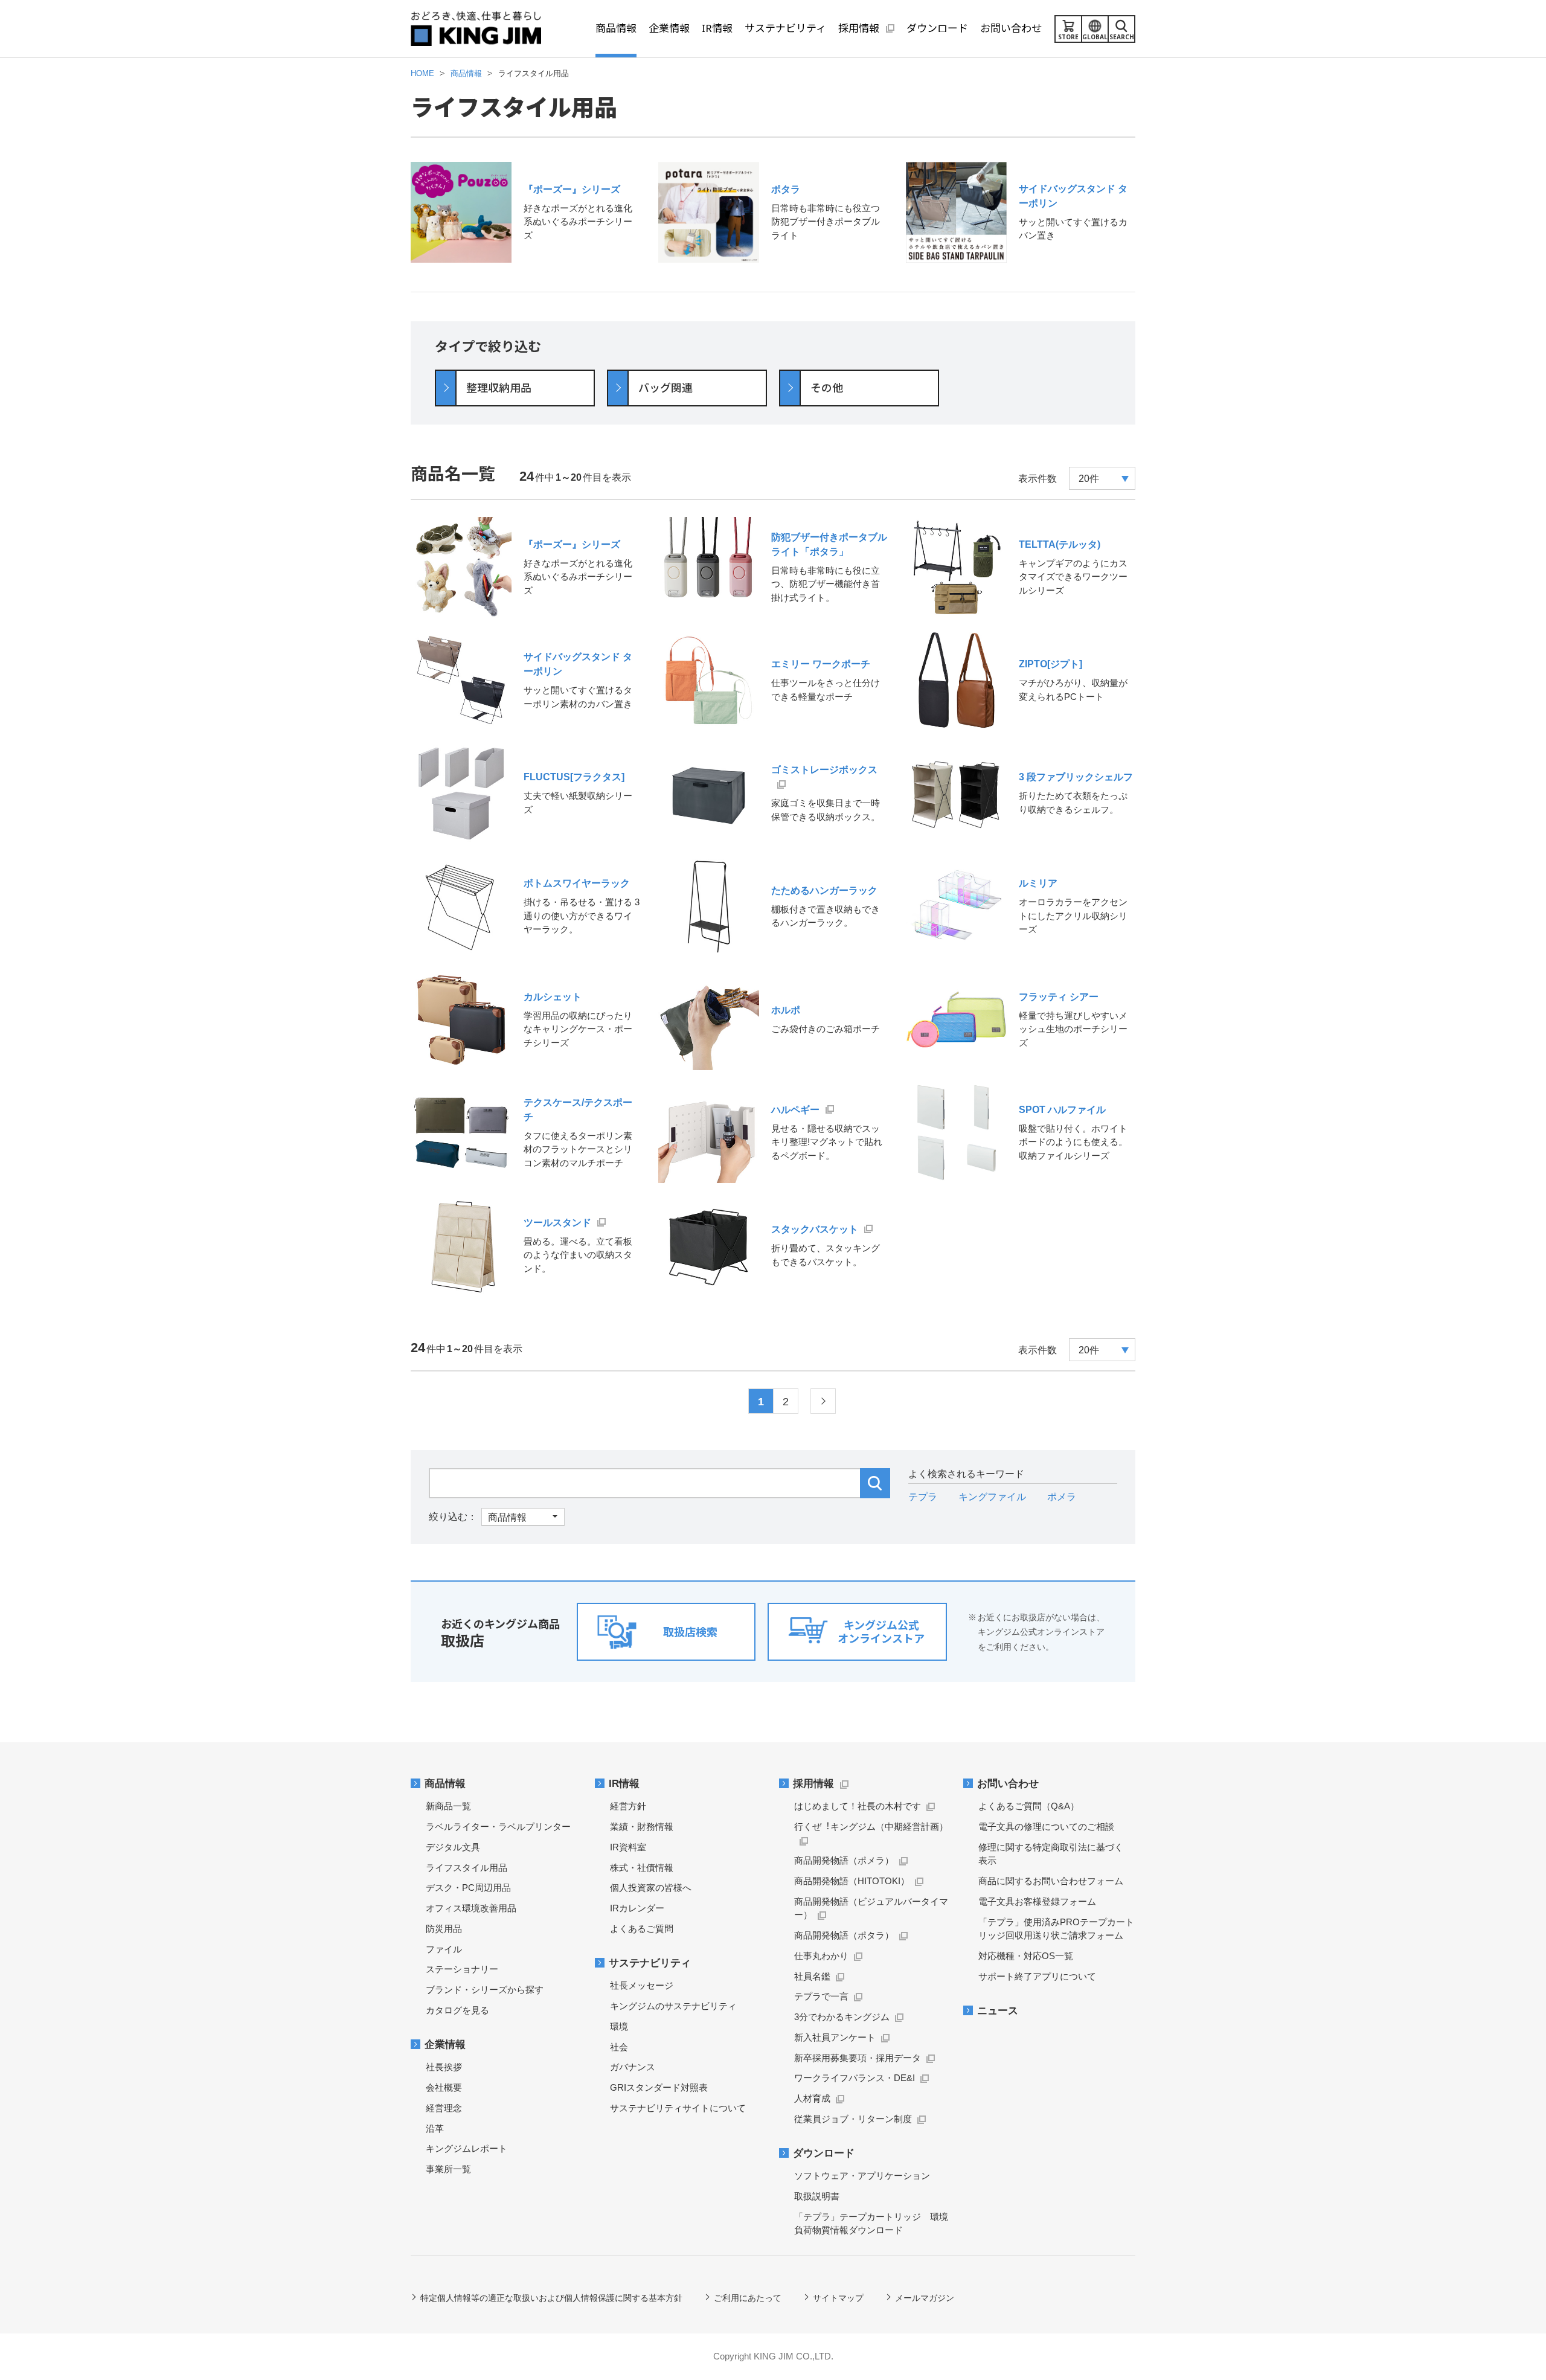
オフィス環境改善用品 (471, 1908)
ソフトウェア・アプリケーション (862, 2176)
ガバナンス (633, 2067)
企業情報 (445, 2045)
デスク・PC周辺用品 (468, 1888)
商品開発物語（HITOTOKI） (852, 1881)
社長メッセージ (642, 1985)
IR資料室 (628, 1847)
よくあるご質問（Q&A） (1029, 1806)
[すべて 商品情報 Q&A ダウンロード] (497, 1517)
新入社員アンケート (835, 2037)
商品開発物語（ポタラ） (844, 1935)
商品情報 (445, 1784)
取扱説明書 (817, 2196)
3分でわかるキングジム (842, 2017)
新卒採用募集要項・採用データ (858, 2058)
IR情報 (624, 1784)
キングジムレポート (467, 2148)
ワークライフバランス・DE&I (855, 2078)
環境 (619, 2026)
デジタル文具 (453, 1847)
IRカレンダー (637, 1908)
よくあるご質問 (642, 1929)
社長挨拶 (444, 2067)
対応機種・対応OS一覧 (1026, 1956)
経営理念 (444, 2108)
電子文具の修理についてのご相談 (1046, 1827)
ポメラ (1062, 1497)
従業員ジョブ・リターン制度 (853, 2119)
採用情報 (813, 1784)
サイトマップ (838, 2298)
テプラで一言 (821, 1996)
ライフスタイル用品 (467, 1868)
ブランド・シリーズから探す (485, 1990)
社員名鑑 (812, 1976)
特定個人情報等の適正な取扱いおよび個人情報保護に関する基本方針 (551, 2298)
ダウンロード (824, 2153)
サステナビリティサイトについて (678, 2108)
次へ (823, 1401)
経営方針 (628, 1806)
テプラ (923, 1497)
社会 (619, 2047)
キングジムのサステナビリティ (673, 2006)
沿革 (435, 2128)
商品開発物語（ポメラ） (844, 1860)
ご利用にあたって (748, 2298)
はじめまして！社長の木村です (858, 1806)
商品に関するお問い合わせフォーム (1051, 1881)
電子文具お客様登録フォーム (1037, 1901)
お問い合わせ (1008, 1784)
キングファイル (992, 1497)
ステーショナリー (462, 1969)
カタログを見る (457, 2010)
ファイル (444, 1949)
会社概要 (444, 2087)
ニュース (998, 2011)
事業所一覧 (448, 2169)
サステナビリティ (650, 1963)
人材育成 (812, 2098)
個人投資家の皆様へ (651, 1888)
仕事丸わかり (821, 1956)
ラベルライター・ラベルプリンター (498, 1827)
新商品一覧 (448, 1806)
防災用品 (444, 1929)
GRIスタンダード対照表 (659, 2087)
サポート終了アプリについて (1037, 1976)
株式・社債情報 (642, 1868)
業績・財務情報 (642, 1827)
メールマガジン (925, 2298)
